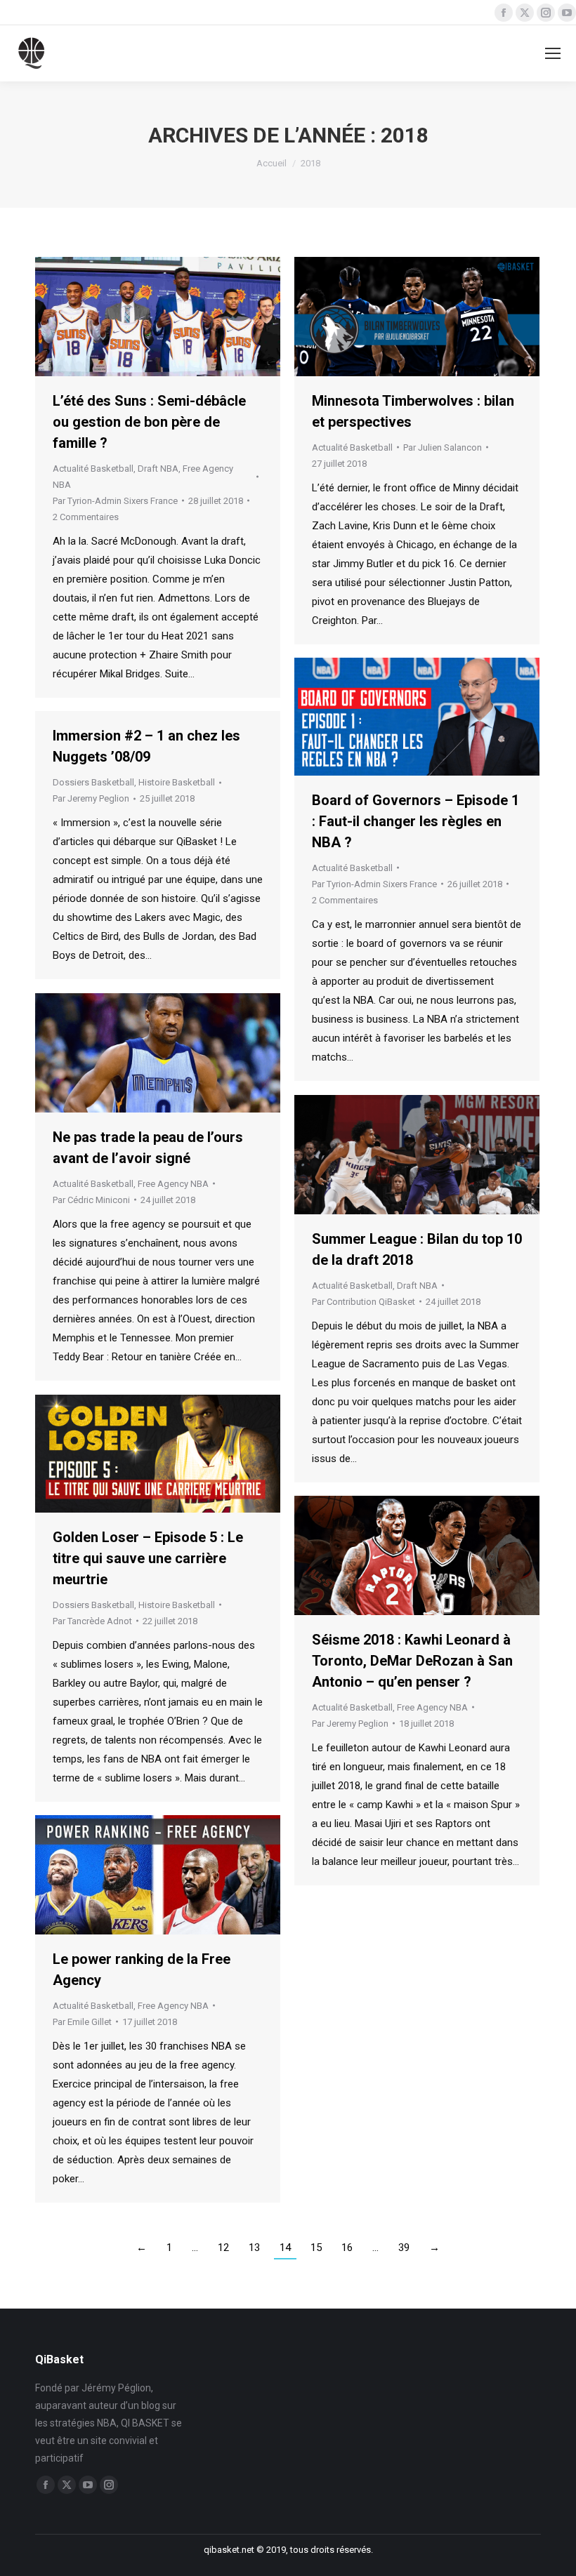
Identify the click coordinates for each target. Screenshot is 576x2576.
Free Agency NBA (173, 1184)
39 (404, 2248)
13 (254, 2248)
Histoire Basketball (177, 782)
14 (285, 2248)
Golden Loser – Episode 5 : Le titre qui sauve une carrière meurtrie (148, 1558)
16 (347, 2248)
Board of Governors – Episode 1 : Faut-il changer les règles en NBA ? (415, 821)
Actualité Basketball (93, 469)
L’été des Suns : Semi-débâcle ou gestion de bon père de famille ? (149, 422)
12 (223, 2248)
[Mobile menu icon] (553, 53)
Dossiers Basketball (93, 782)
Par (115, 501)
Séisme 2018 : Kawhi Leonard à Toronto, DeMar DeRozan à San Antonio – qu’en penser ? (412, 1661)
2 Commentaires (86, 517)
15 (316, 2248)
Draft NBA (158, 469)
